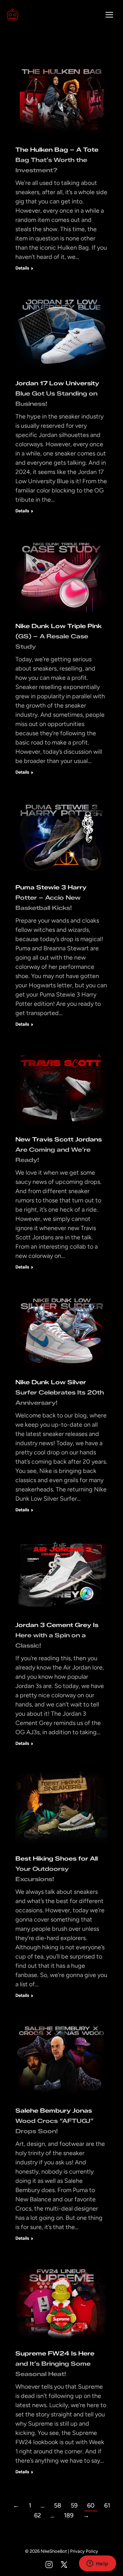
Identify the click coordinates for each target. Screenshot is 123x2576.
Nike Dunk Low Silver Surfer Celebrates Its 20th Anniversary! (60, 1392)
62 (38, 2515)
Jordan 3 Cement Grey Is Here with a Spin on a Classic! (57, 1635)
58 (58, 2505)
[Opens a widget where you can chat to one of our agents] (97, 2564)
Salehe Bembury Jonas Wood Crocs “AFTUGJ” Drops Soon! (54, 2121)
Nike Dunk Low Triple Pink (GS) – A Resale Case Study (59, 636)
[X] (64, 2565)
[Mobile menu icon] (109, 15)
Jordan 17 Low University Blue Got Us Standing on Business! (57, 393)
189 (69, 2515)
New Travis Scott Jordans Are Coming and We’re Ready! (59, 1150)
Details (22, 268)
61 (107, 2505)
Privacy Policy (84, 2551)
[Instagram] (49, 2565)
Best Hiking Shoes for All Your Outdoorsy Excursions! (57, 1869)
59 (74, 2505)
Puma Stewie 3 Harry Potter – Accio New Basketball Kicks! (51, 898)
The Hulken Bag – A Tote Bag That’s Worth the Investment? (57, 160)
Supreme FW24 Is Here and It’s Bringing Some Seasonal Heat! (55, 2364)
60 (91, 2505)
